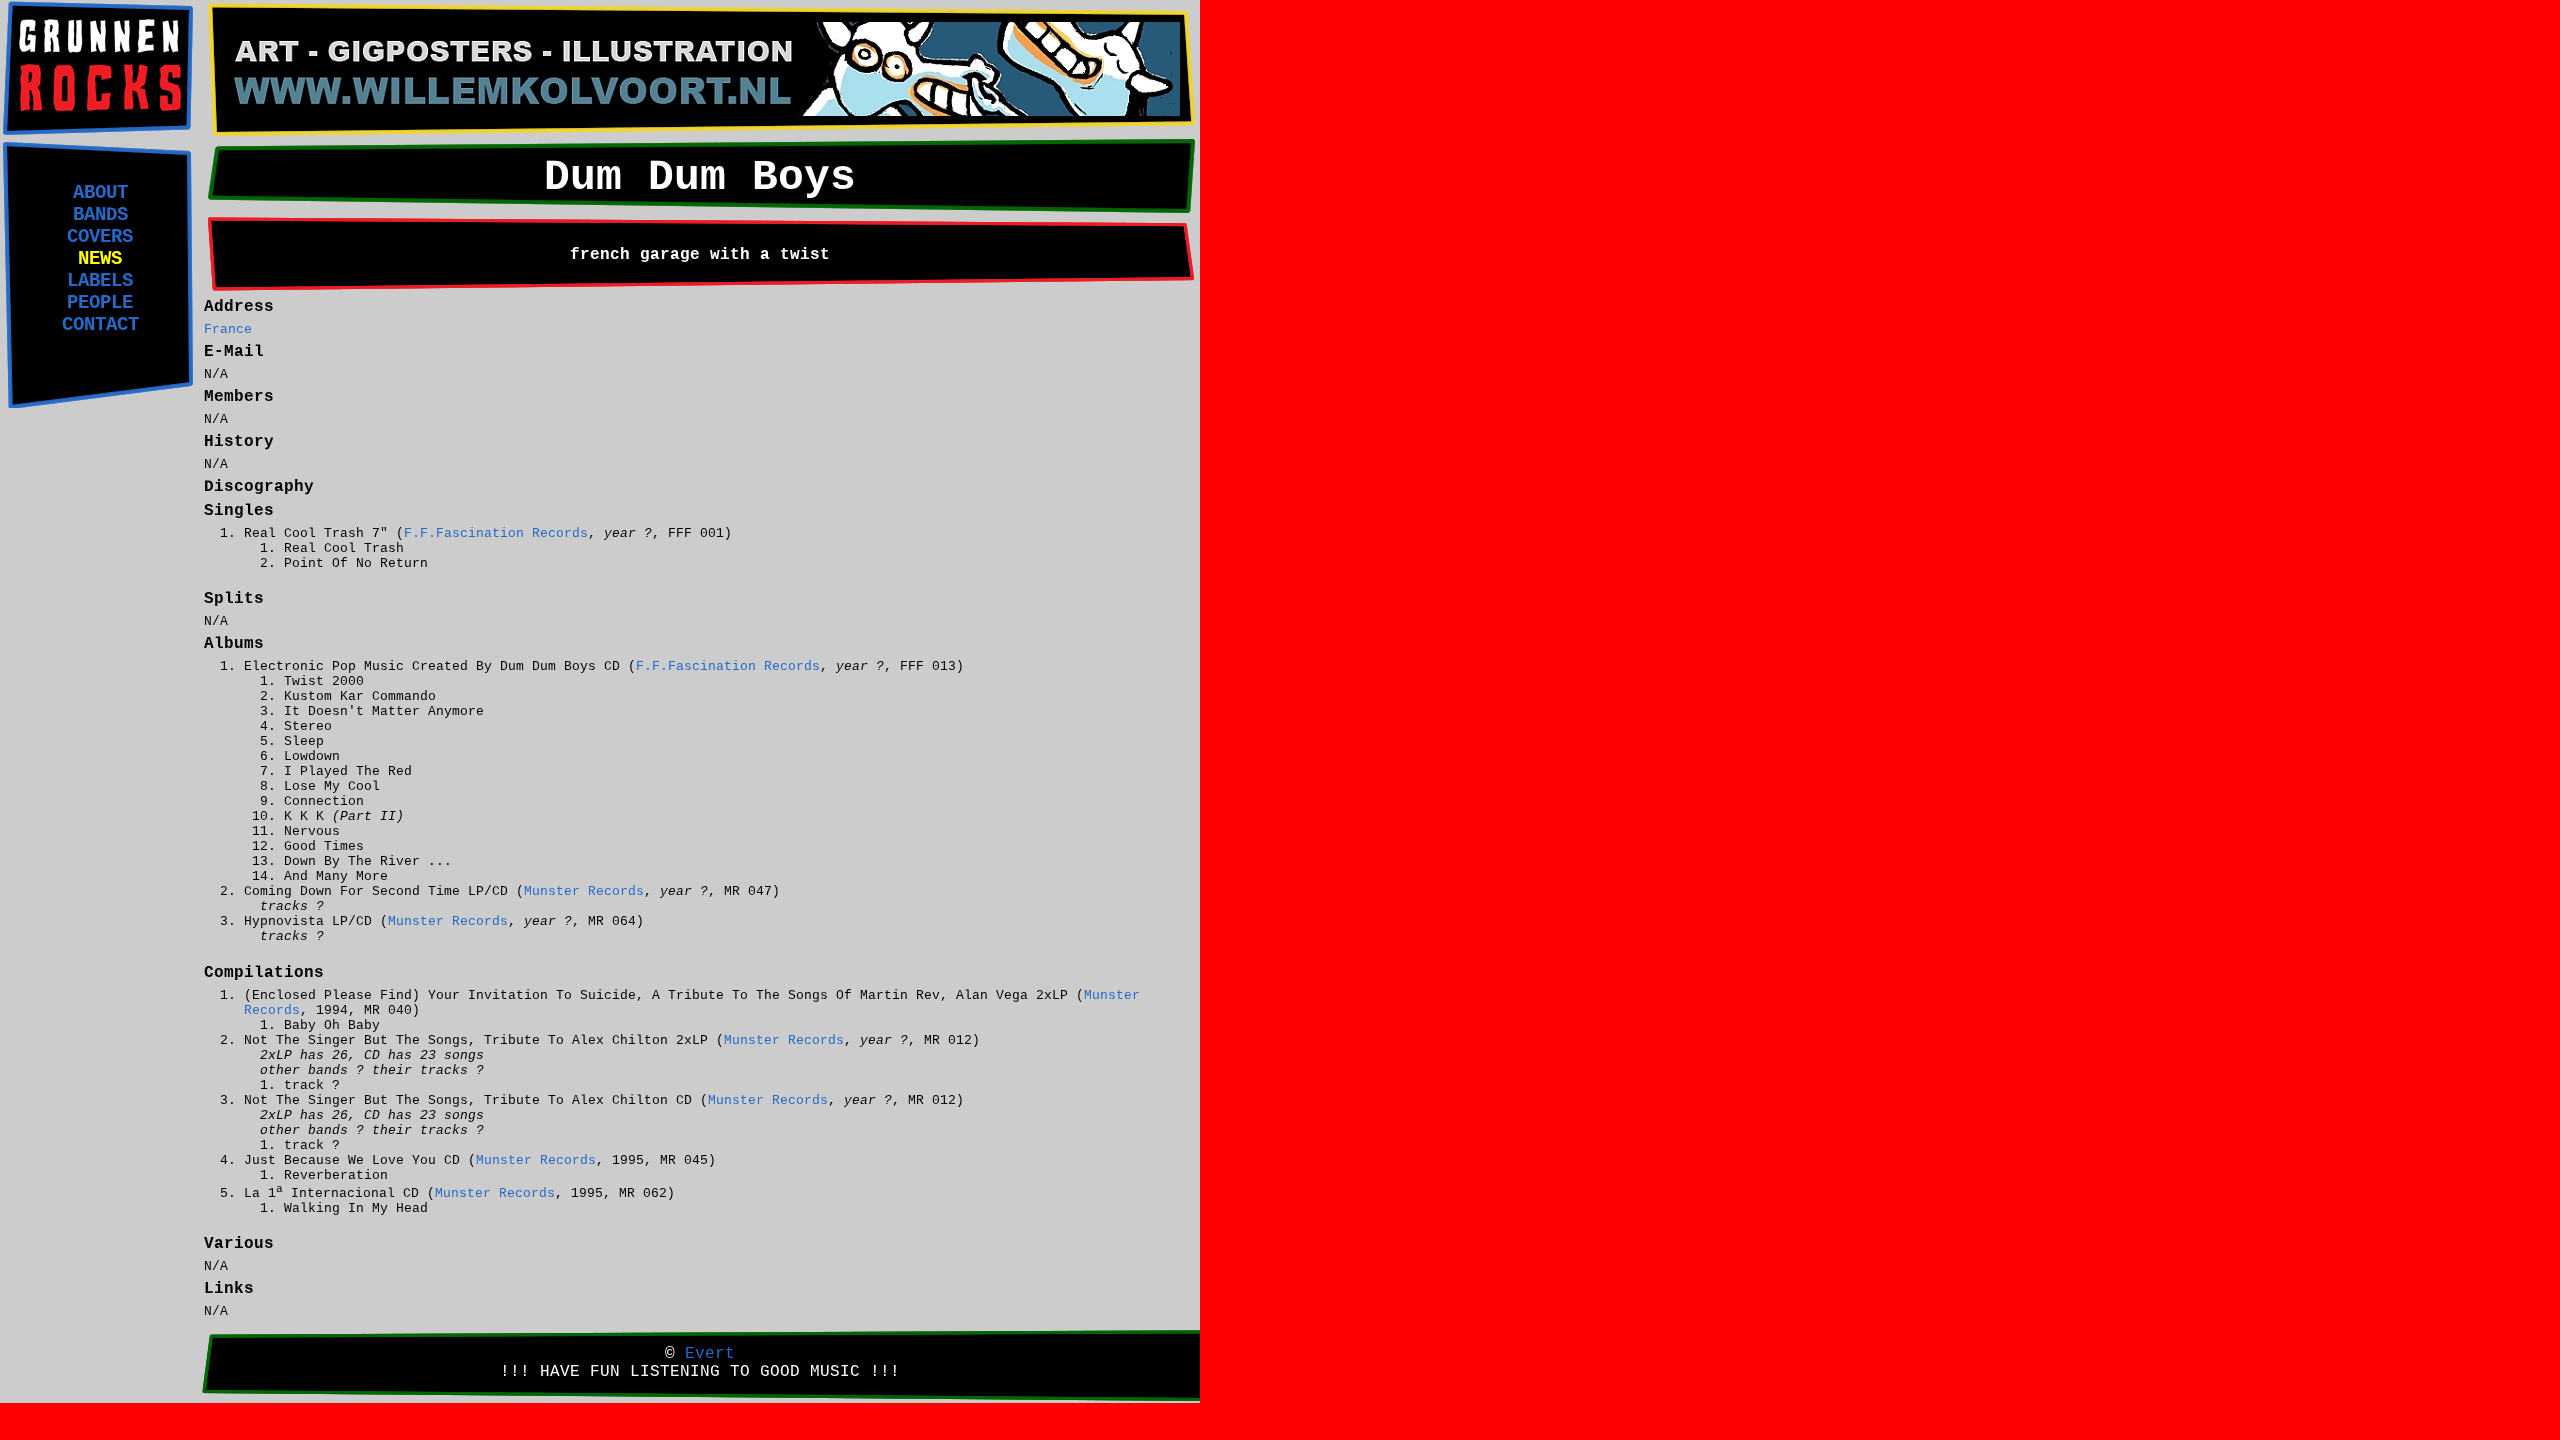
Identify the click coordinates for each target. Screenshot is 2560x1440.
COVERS (100, 237)
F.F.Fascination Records (496, 533)
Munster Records (584, 891)
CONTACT (100, 325)
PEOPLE (100, 303)
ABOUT (100, 193)
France (228, 329)
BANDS (100, 215)
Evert (710, 1354)
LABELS (100, 281)
